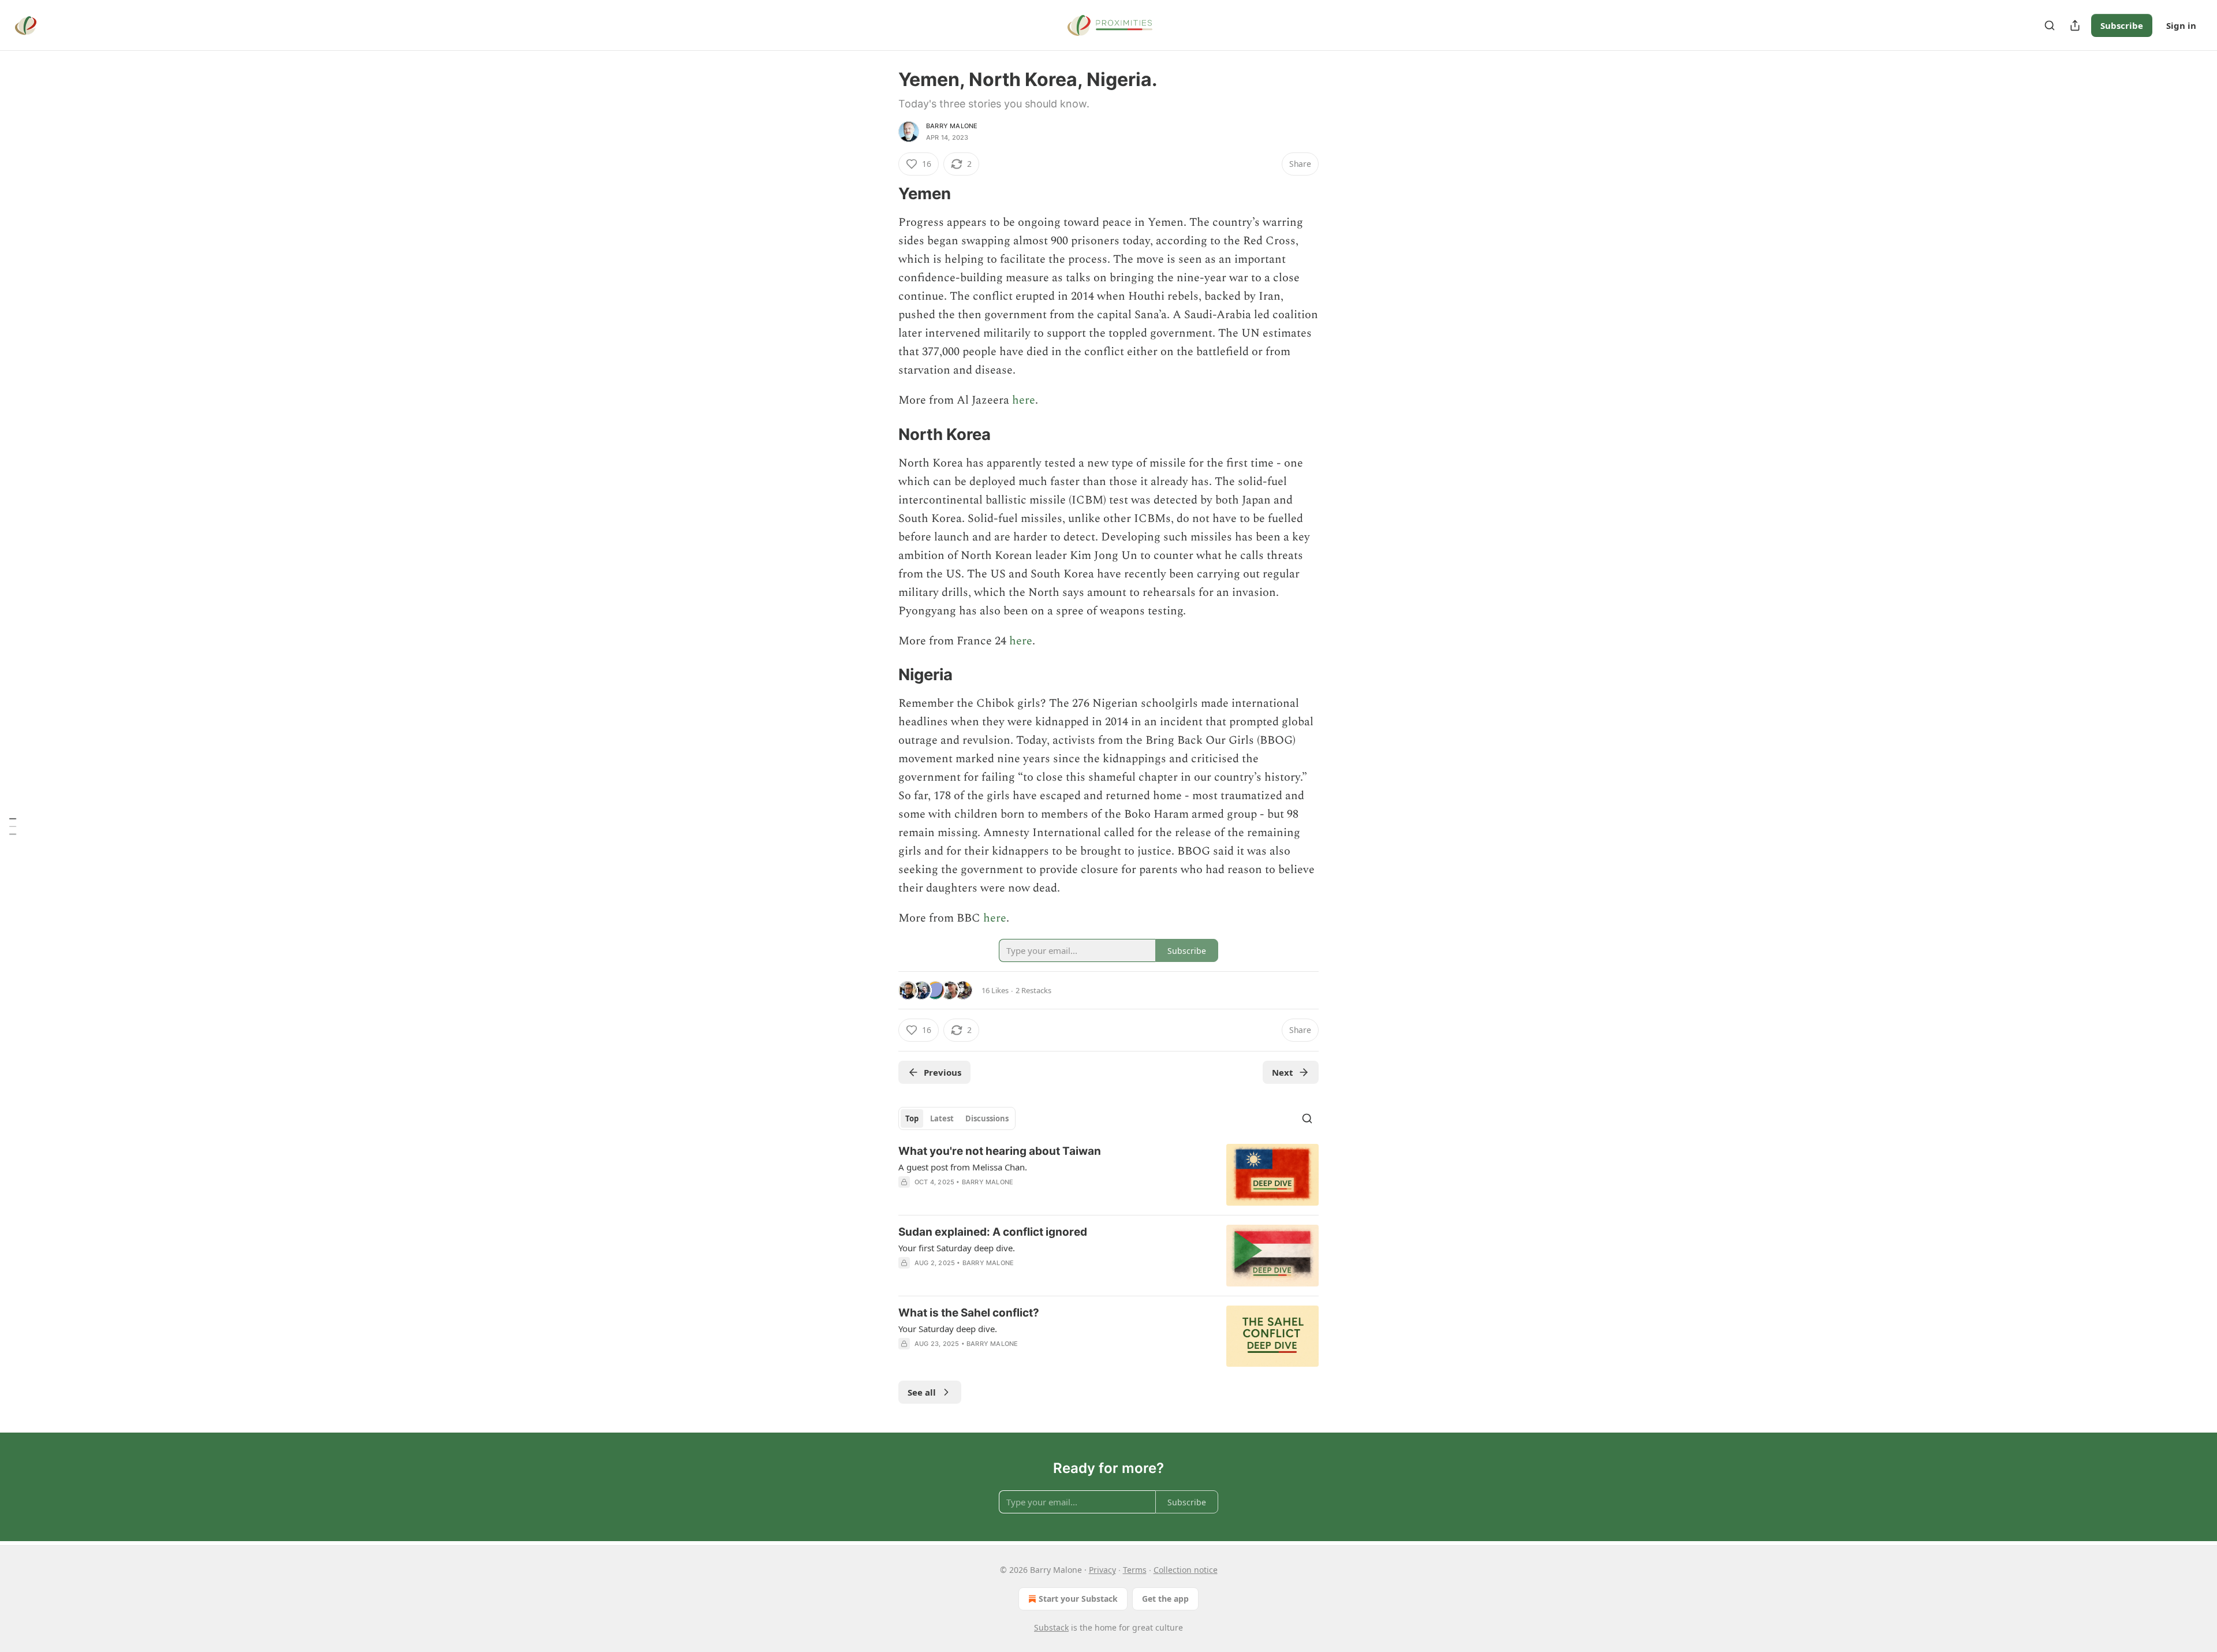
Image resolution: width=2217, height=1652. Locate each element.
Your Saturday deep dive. (948, 1329)
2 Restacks (1033, 990)
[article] (1108, 1175)
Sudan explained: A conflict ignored (993, 1232)
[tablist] (957, 1118)
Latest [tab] (942, 1118)
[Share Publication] (2075, 25)
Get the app (1165, 1599)
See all (922, 1392)
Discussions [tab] (987, 1118)
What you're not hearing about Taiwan (1000, 1151)
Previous (943, 1072)
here (1024, 400)
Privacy (1102, 1570)
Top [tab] (912, 1118)
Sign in (2181, 25)
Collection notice (1186, 1570)
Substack (1051, 1627)
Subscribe (2122, 25)
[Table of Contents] (13, 826)
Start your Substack (1078, 1599)
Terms (1135, 1570)
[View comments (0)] (1011, 1359)
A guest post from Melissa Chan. (963, 1167)
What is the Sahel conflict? (969, 1313)
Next (1283, 1072)
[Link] (882, 194)
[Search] (2050, 25)
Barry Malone (952, 126)
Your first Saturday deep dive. (957, 1248)
